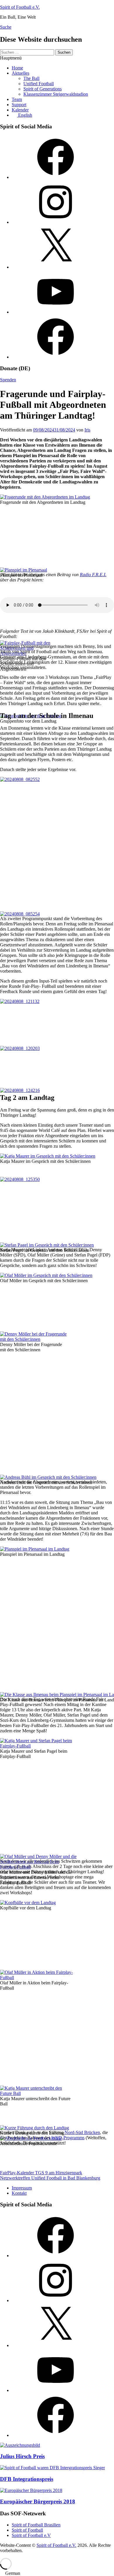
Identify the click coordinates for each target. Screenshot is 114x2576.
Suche (6, 27)
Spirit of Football (27, 2530)
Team (17, 99)
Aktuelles (20, 73)
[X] (56, 267)
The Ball (31, 78)
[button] (57, 2573)
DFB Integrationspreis (27, 2479)
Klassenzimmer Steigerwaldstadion (56, 94)
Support (19, 105)
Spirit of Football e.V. (20, 7)
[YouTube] (56, 312)
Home (17, 68)
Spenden (8, 380)
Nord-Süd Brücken (82, 2132)
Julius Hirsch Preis (22, 2456)
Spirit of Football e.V (31, 2535)
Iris (87, 430)
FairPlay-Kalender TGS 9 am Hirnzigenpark (41, 2173)
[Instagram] (56, 222)
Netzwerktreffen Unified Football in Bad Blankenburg (50, 2178)
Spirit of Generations (43, 89)
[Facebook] (56, 177)
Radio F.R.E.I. (93, 575)
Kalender (20, 110)
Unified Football (39, 84)
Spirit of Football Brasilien (36, 2525)
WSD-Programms (68, 2138)
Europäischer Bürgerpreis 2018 (38, 2501)
